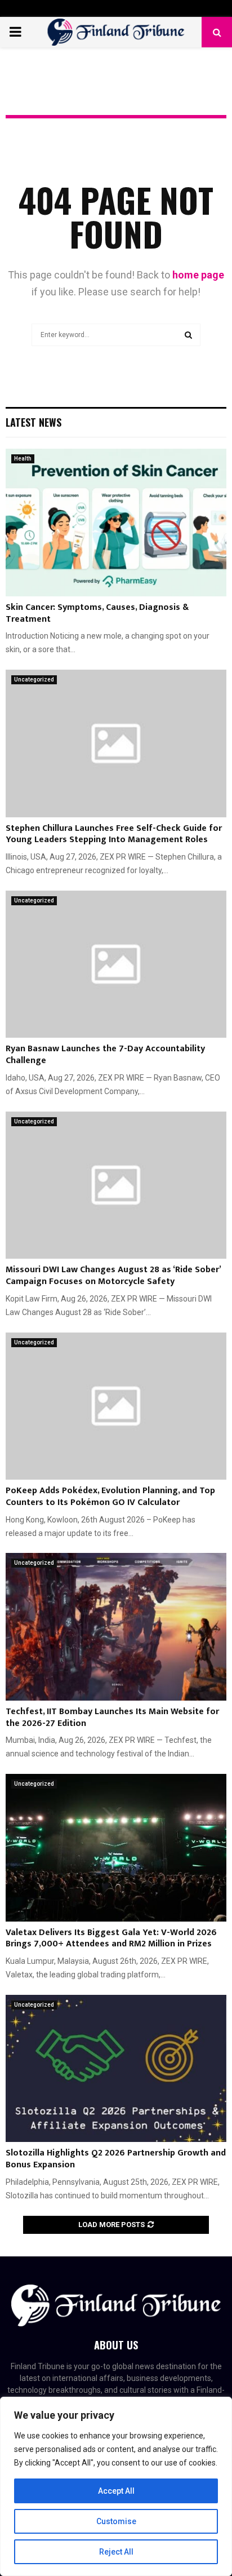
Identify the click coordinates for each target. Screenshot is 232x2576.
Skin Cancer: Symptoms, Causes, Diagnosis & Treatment (97, 613)
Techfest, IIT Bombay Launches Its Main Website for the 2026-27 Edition (112, 1718)
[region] (116, 2486)
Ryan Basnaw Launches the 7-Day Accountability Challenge (105, 1055)
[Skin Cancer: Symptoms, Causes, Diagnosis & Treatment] (116, 522)
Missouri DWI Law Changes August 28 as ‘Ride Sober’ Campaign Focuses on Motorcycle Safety (113, 1276)
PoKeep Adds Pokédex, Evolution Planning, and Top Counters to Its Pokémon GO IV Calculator (110, 1497)
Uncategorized (34, 680)
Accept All (116, 2491)
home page (198, 275)
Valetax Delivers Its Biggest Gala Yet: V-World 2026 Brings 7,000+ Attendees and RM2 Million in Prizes (111, 1938)
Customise (116, 2521)
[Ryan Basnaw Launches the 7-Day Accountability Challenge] (116, 964)
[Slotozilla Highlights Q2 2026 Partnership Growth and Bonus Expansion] (116, 2068)
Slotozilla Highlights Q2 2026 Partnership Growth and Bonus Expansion (116, 2159)
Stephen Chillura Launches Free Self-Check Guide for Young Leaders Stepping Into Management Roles (114, 834)
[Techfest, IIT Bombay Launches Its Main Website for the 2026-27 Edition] (116, 1626)
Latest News (34, 422)
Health (23, 459)
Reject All (116, 2552)
